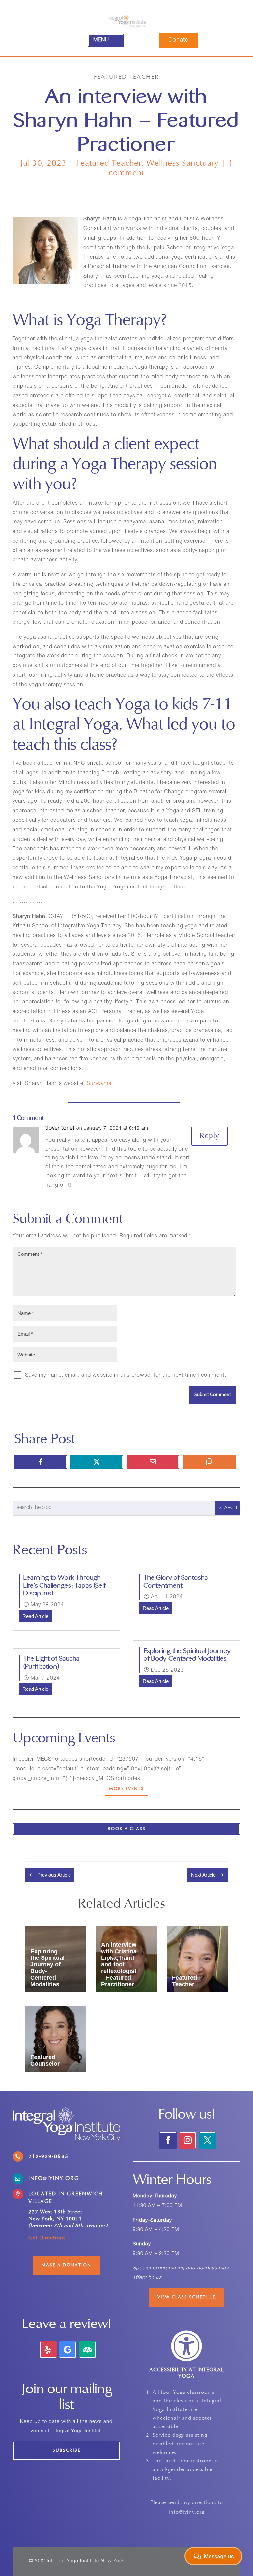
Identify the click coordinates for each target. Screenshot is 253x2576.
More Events (126, 1789)
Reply (210, 1136)
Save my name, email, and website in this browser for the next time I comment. (126, 1376)
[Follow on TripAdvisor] (88, 2350)
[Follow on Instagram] (188, 2140)
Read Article (35, 1616)
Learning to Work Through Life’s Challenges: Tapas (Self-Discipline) (66, 1585)
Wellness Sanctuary (183, 164)
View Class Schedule (186, 2297)
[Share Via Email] (153, 1462)
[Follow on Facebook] (168, 2140)
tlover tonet (60, 1129)
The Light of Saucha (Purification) (52, 1663)
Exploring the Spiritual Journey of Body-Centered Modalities (187, 1655)
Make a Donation (66, 2265)
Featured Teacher (109, 164)
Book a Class (127, 1829)
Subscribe (67, 2451)
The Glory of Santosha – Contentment (179, 1581)
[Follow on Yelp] (48, 2350)
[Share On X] (97, 1462)
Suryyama (101, 1084)
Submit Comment (212, 1395)
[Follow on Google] (68, 2350)
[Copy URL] (209, 1462)
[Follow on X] (208, 2140)
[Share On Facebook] (41, 1462)
